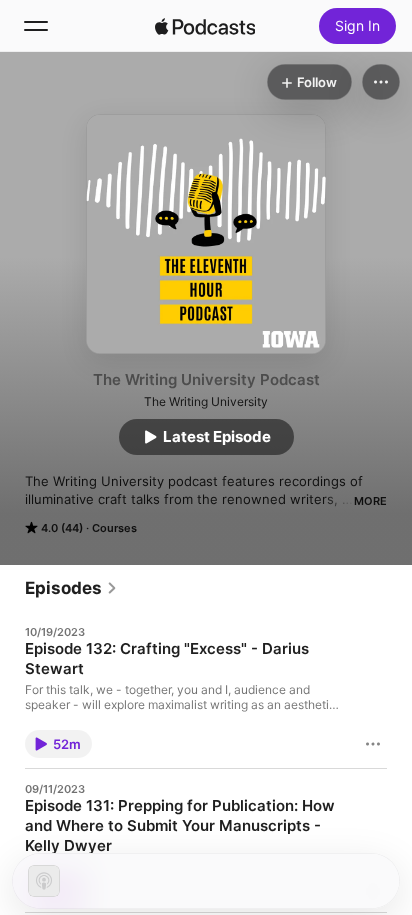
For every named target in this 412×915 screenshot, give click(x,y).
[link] (71, 588)
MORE (370, 501)
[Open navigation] (36, 26)
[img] (205, 26)
